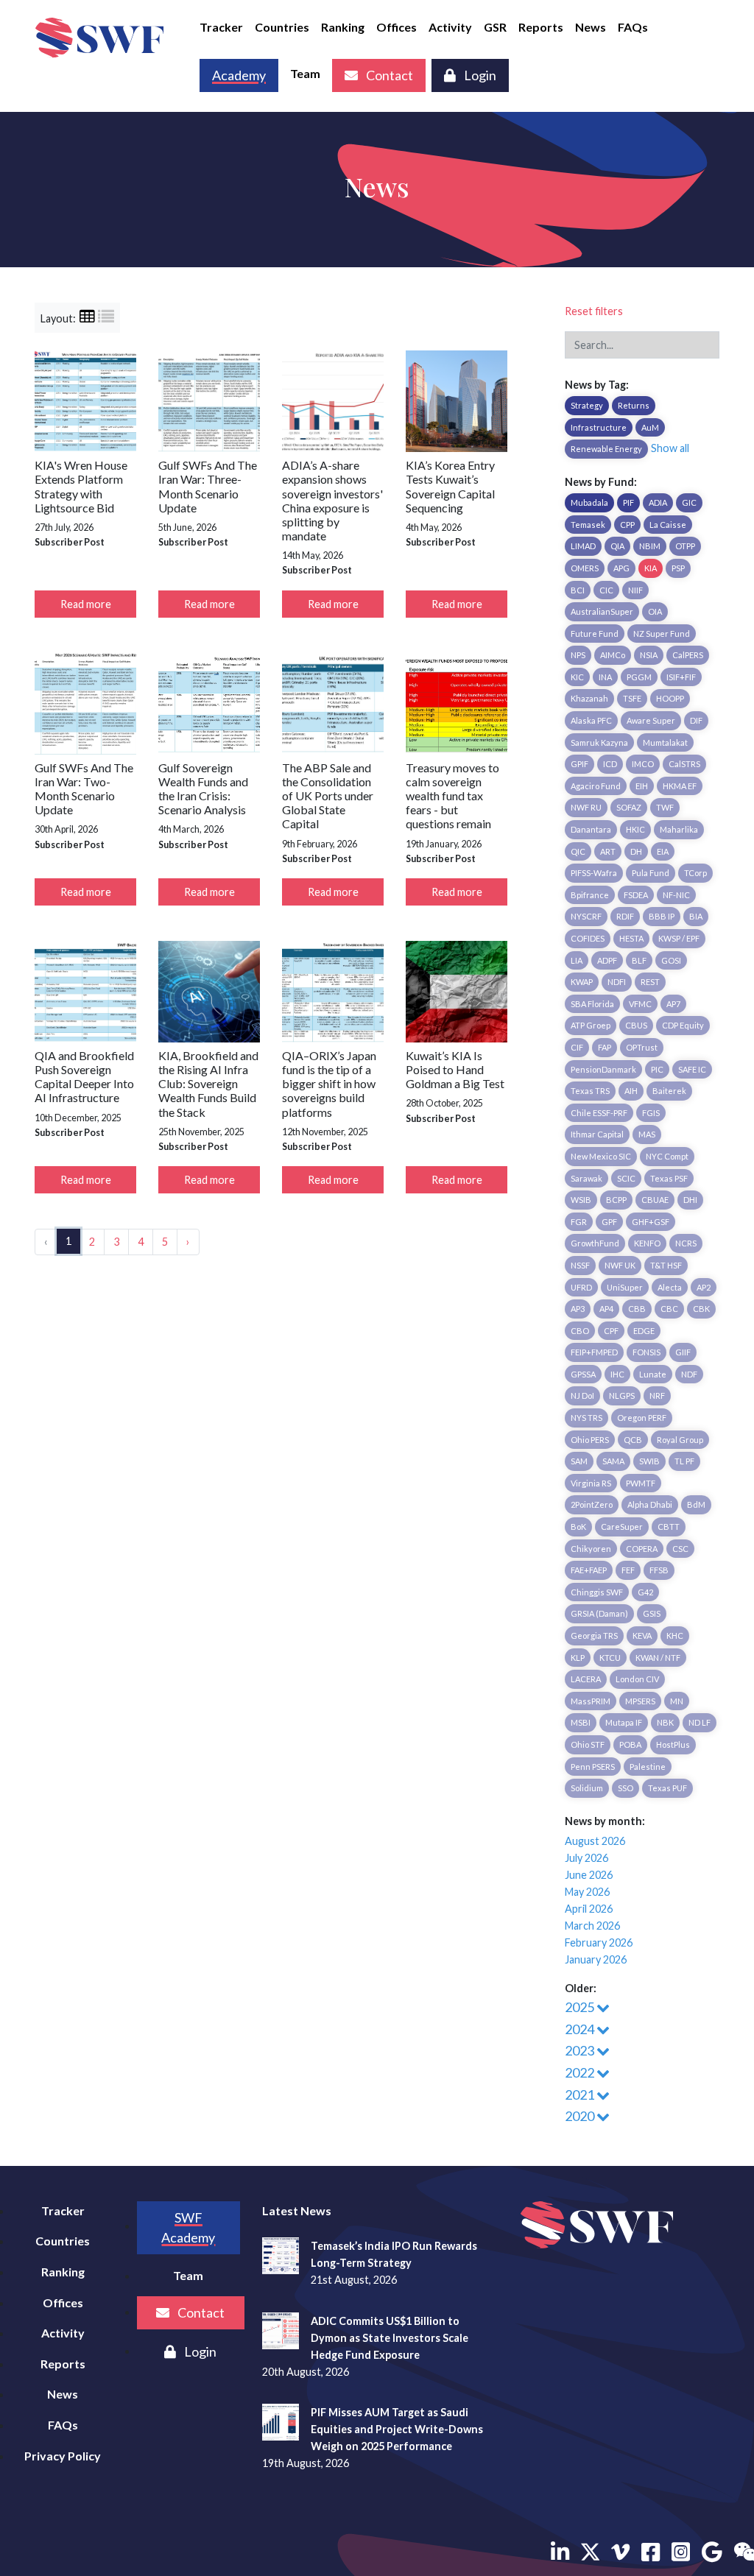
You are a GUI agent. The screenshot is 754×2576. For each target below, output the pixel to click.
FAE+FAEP (589, 1570)
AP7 (673, 1004)
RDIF (625, 916)
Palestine (648, 1767)
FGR (579, 1222)
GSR (495, 27)
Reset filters (594, 311)
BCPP (616, 1200)
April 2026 (589, 1909)
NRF (657, 1395)
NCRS (686, 1243)
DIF (696, 720)
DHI (690, 1200)
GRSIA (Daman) (599, 1613)
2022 (581, 2072)
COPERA (642, 1549)
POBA (630, 1744)
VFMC (640, 1004)
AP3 (578, 1309)
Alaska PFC (591, 720)
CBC (669, 1309)
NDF (689, 1374)
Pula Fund (651, 873)
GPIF (579, 764)
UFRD (581, 1287)
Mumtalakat (665, 742)
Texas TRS (590, 1091)
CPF (611, 1331)
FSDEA (636, 895)
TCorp (695, 873)
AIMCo (613, 655)
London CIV (637, 1679)
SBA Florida (592, 1004)
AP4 (606, 1309)
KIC (577, 677)
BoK (578, 1527)
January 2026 (596, 1959)
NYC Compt (667, 1156)
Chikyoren (591, 1549)
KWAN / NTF (658, 1658)
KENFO (647, 1243)
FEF (628, 1570)
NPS (578, 655)
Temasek (588, 525)
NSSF (580, 1265)
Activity (450, 27)
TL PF (684, 1461)
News (591, 27)
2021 (581, 2095)
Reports (541, 27)
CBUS (636, 1025)
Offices (397, 27)
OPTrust (642, 1047)
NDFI (617, 982)
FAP (605, 1047)
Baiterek (669, 1091)
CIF (577, 1047)
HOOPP (670, 698)
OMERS (585, 568)
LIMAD (583, 546)
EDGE (644, 1331)
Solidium (587, 1788)
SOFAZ (629, 807)
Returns (634, 405)
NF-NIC (676, 895)
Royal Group (680, 1440)
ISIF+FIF (681, 677)
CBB (637, 1309)
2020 (581, 2116)
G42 (645, 1592)
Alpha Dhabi (650, 1504)
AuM (650, 427)
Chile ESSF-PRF (599, 1113)
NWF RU (586, 807)
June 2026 (589, 1875)
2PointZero (592, 1504)
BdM (696, 1504)
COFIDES (588, 938)
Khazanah (589, 698)
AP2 (704, 1287)
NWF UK (620, 1265)
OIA (655, 611)
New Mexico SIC (601, 1156)
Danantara (591, 829)
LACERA (586, 1679)
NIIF (635, 590)
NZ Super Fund (662, 634)
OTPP (685, 546)
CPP (627, 525)
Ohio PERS (590, 1440)
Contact (388, 75)
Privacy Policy (63, 2456)
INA (605, 677)
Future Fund (595, 634)
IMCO (643, 764)
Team (305, 73)
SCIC (626, 1178)
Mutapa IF (624, 1722)
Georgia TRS (594, 1635)
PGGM (639, 677)
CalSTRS (684, 764)
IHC (617, 1374)
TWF (665, 807)
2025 (581, 2007)
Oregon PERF (642, 1418)
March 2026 (592, 1926)
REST (650, 982)
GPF (609, 1222)
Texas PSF (669, 1178)
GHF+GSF (651, 1222)
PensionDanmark (603, 1069)
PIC (657, 1069)
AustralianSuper (602, 611)
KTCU (610, 1658)
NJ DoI (582, 1395)
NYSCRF (586, 916)
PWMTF (641, 1483)
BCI (578, 590)
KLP (578, 1658)
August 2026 (595, 1841)
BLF (639, 960)
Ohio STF (588, 1744)
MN (677, 1701)
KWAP (582, 982)
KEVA (642, 1635)
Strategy (587, 405)
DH (636, 851)
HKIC (635, 829)
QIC (578, 851)
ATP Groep (591, 1025)
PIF (628, 502)
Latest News (297, 2210)
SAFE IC (692, 1069)
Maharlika (679, 829)
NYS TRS (586, 1418)
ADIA (658, 502)
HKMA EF (680, 786)
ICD (610, 764)
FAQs (633, 27)
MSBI (581, 1722)
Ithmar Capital (597, 1134)
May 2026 (587, 1892)
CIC (606, 590)
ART (608, 851)
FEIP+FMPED (594, 1352)
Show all (670, 448)
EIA (663, 851)
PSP (678, 568)
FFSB (659, 1570)
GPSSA (583, 1374)
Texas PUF (667, 1788)
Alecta (670, 1287)
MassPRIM (591, 1701)
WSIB (581, 1200)
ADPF (607, 960)
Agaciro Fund (596, 786)
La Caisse (668, 525)
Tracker (221, 27)
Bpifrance (590, 895)
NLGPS (622, 1395)
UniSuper (625, 1287)
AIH (631, 1091)
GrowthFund (595, 1243)
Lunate (653, 1374)
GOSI (671, 960)
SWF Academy (188, 2227)
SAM (579, 1461)
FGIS (651, 1113)
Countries (282, 27)
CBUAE (655, 1200)
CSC (680, 1549)
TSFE (632, 698)
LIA (577, 960)
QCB (633, 1440)
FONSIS (646, 1352)
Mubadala (589, 502)
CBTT (669, 1527)
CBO (580, 1331)
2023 (581, 2050)
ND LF (700, 1722)
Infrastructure (599, 427)
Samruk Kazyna (599, 742)
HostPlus (673, 1744)
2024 (581, 2029)
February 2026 (599, 1942)
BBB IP (662, 916)
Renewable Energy (606, 449)
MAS (647, 1134)
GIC (689, 502)
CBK (701, 1309)
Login (479, 75)
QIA (617, 546)
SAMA (613, 1461)
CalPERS (688, 655)
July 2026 (586, 1858)
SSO (626, 1788)
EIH (642, 786)
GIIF (683, 1352)
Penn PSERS (593, 1767)
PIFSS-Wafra (594, 873)
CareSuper (622, 1527)
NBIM (650, 546)
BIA (696, 916)
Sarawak (586, 1178)
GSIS (652, 1613)
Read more (86, 604)
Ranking (343, 27)
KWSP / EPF (679, 938)
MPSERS (640, 1701)
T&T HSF (666, 1265)
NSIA (649, 655)
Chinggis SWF (597, 1592)
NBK (665, 1722)
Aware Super (651, 720)
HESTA (631, 938)
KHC (675, 1635)
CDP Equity (683, 1025)
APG (621, 568)
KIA (651, 568)
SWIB (649, 1461)
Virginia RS (591, 1483)
